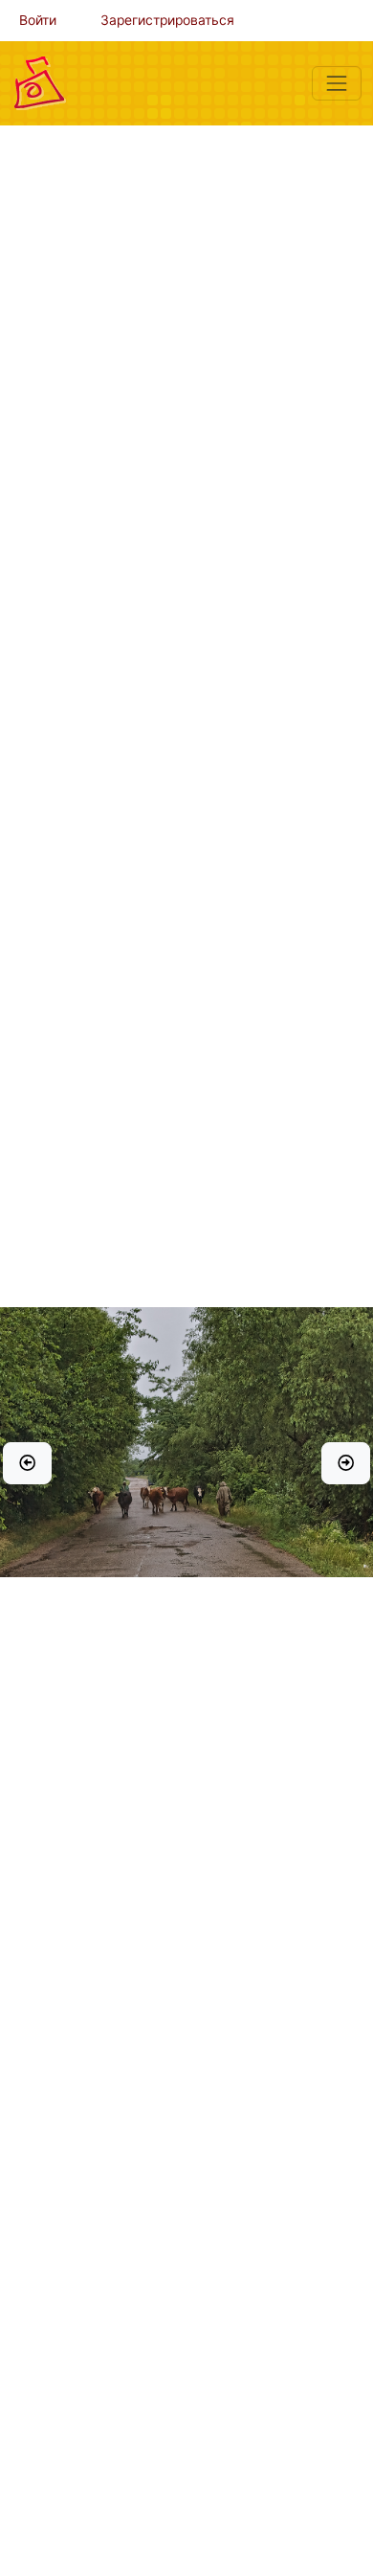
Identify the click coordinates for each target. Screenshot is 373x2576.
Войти (38, 20)
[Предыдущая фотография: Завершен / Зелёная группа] (27, 1463)
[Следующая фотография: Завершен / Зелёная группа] (346, 1463)
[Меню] (337, 83)
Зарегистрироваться (167, 20)
